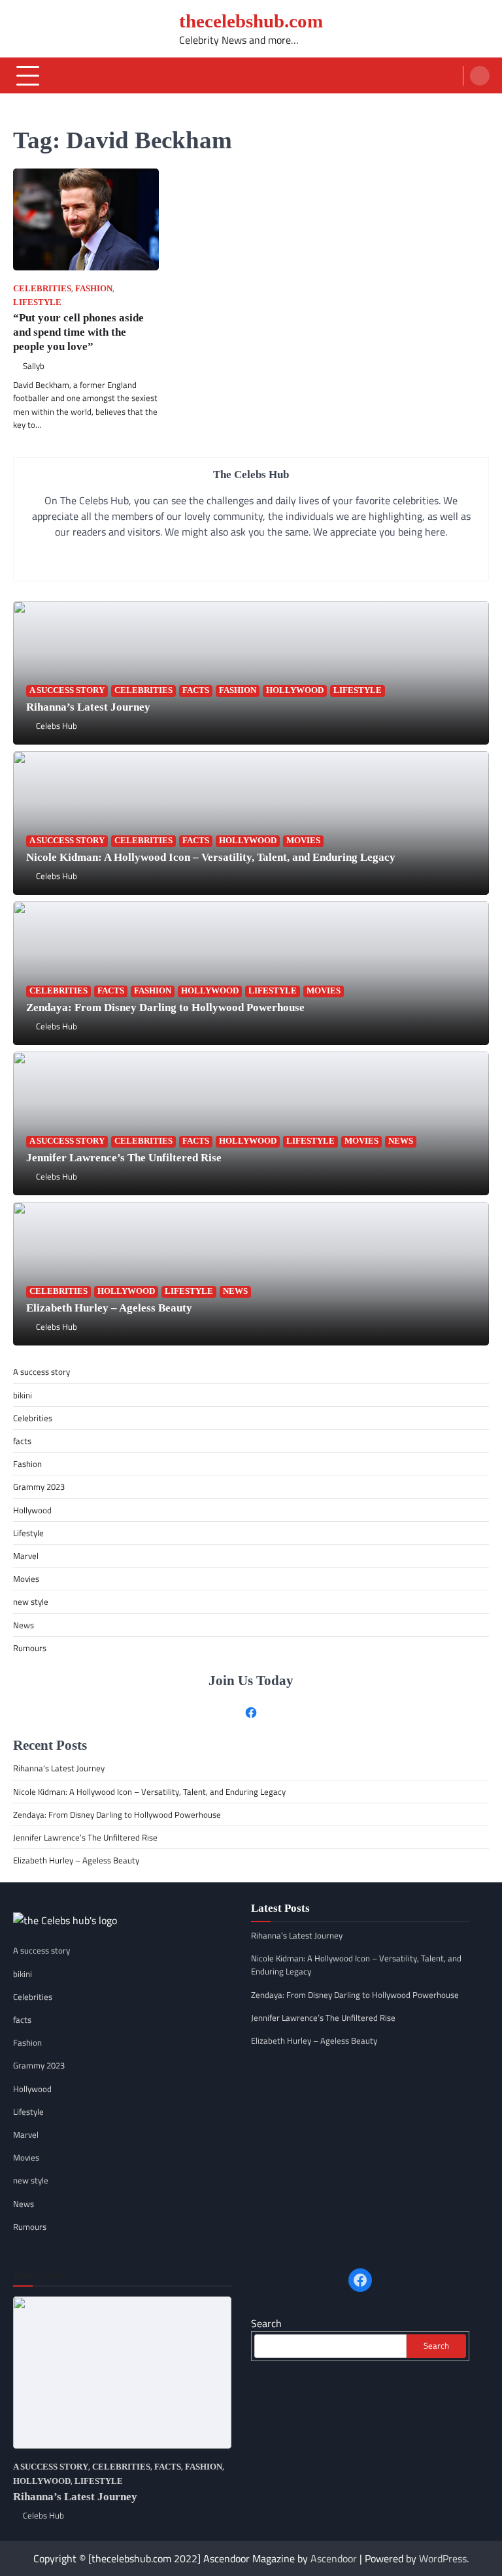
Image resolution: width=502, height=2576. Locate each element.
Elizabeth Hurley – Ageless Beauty (109, 1308)
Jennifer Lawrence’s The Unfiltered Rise (125, 1158)
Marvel (26, 1556)
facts (196, 690)
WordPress (443, 2558)
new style (31, 1602)
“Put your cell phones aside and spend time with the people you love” (78, 332)
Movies (303, 841)
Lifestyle (37, 302)
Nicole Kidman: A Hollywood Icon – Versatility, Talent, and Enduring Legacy (211, 857)
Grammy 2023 (39, 1487)
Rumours (30, 1648)
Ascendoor (334, 2558)
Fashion (94, 289)
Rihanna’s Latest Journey (88, 707)
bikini (23, 1395)
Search (266, 2323)
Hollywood (295, 690)
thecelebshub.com (251, 21)
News (401, 1141)
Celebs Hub (57, 726)
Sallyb (34, 366)
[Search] (480, 76)
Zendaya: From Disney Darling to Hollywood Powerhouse (165, 1007)
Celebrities (42, 289)
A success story (67, 690)
